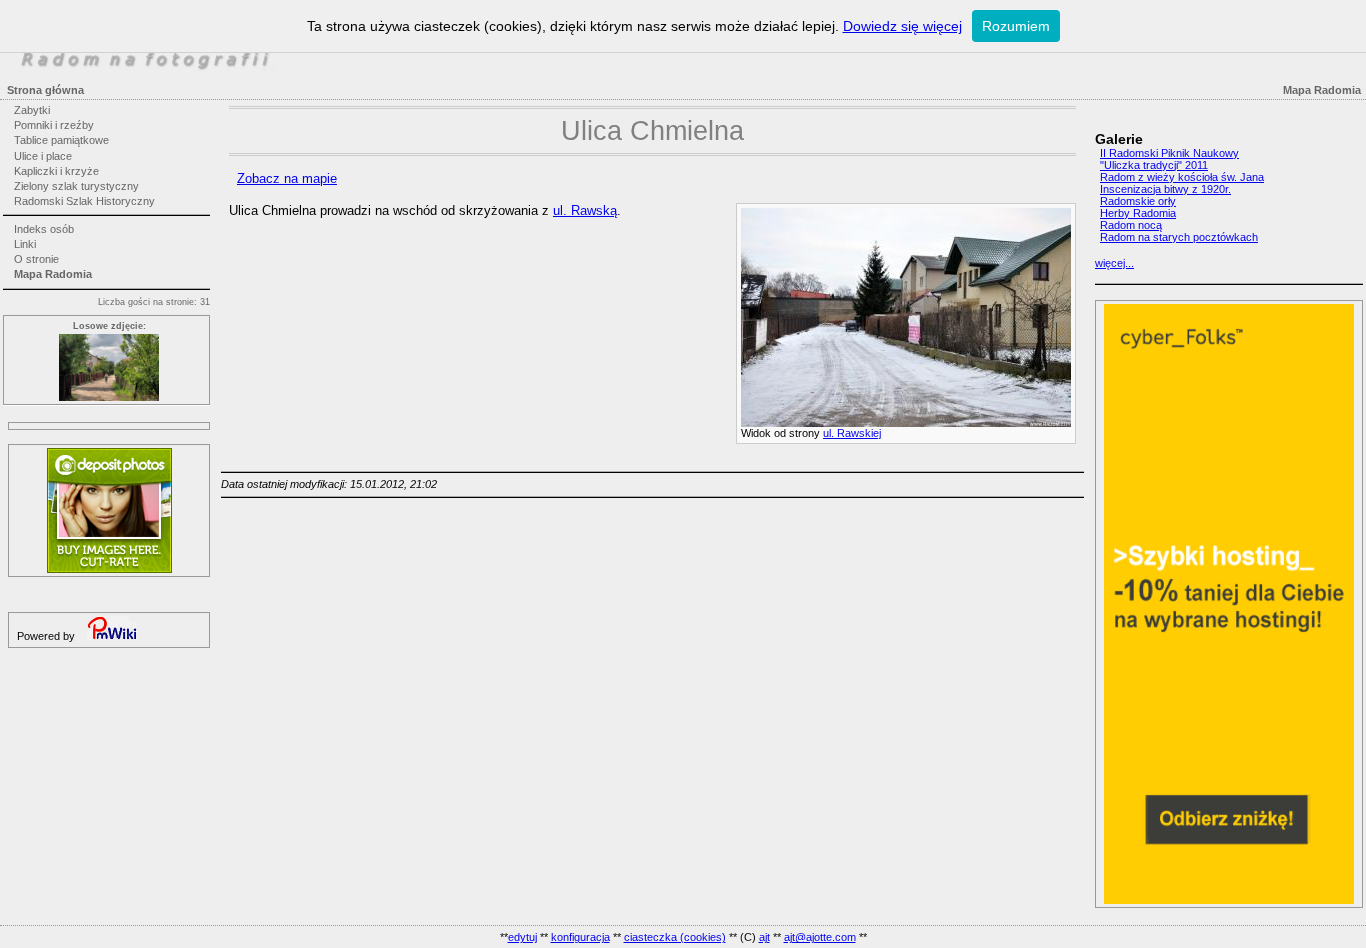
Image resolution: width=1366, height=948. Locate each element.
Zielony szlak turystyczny (76, 186)
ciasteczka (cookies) (675, 937)
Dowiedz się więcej (902, 26)
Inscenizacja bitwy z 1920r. (1165, 189)
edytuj (522, 937)
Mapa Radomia (53, 274)
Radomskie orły (1138, 201)
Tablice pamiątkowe (61, 140)
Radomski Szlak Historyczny (84, 201)
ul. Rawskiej (852, 433)
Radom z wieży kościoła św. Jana (1182, 177)
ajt (764, 937)
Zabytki (32, 110)
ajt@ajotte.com (820, 937)
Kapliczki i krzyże (56, 171)
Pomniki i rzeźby (54, 125)
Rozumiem (1016, 26)
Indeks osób (44, 229)
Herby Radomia (1138, 213)
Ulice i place (43, 156)
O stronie (36, 259)
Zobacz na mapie (287, 178)
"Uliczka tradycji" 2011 (1154, 165)
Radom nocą (1131, 225)
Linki (25, 244)
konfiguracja (580, 937)
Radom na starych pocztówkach (1179, 237)
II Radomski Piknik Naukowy (1169, 153)
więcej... (1114, 263)
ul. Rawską (585, 210)
